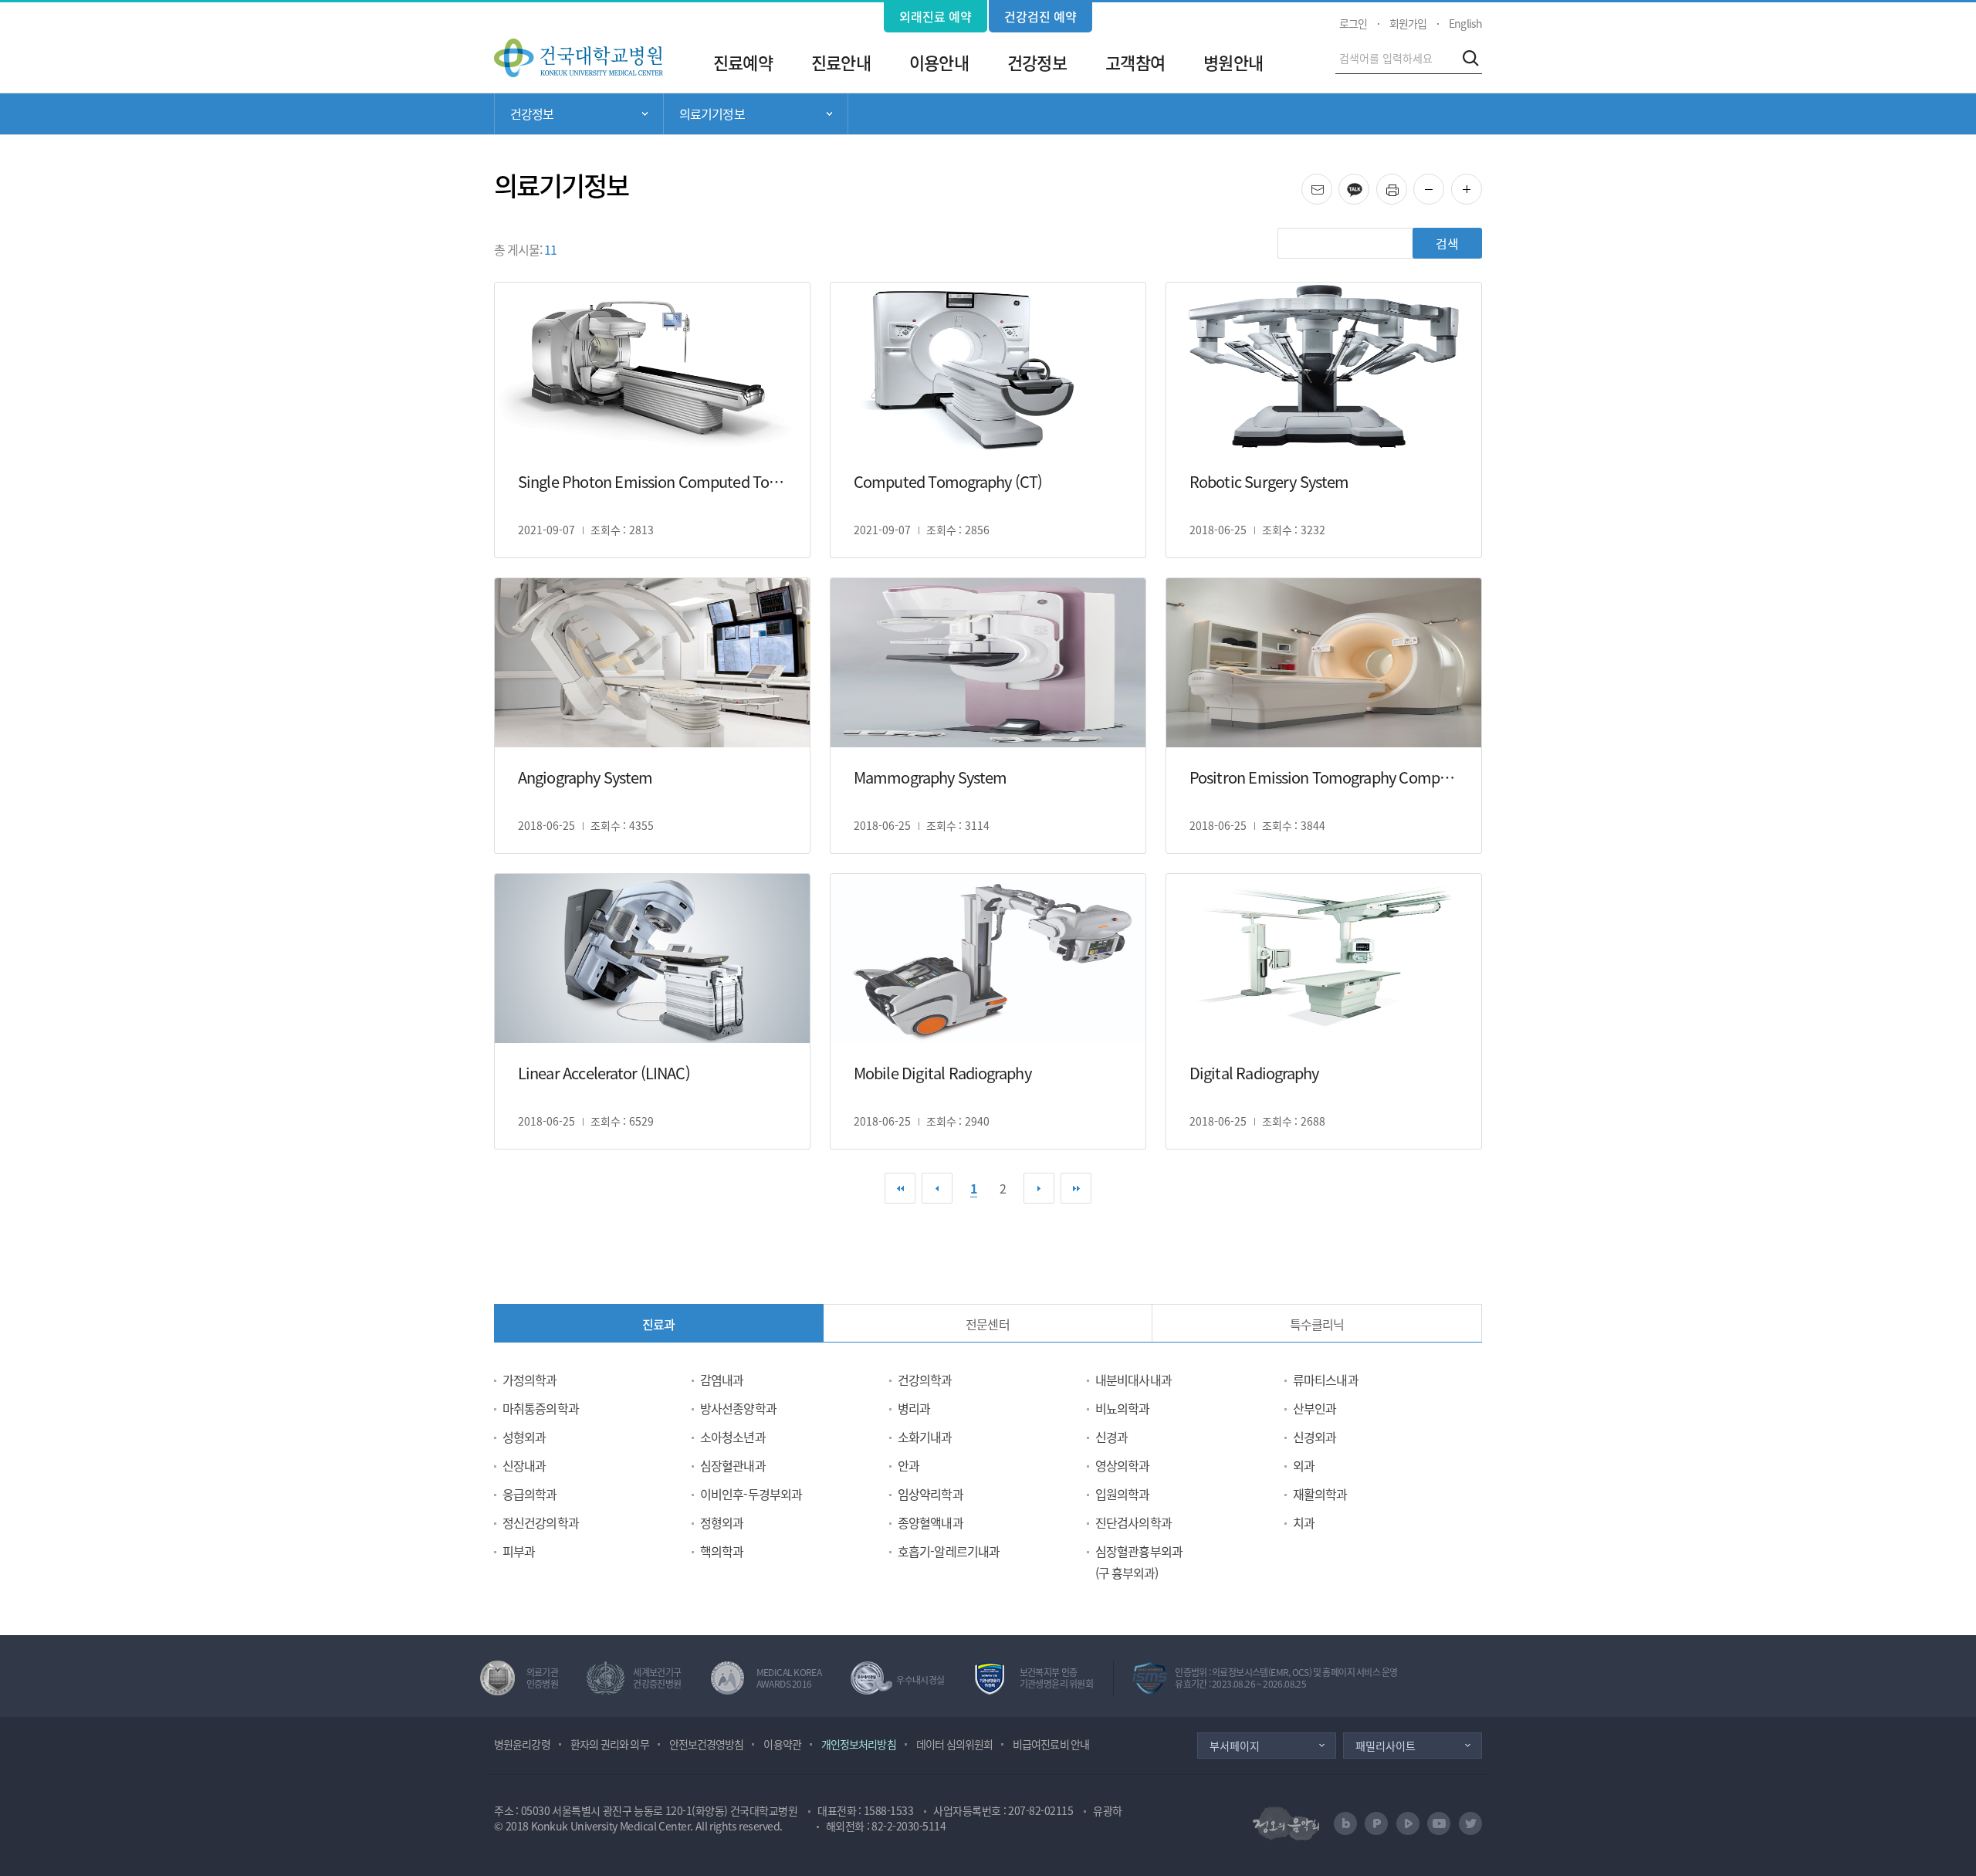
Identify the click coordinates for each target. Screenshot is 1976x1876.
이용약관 (782, 1744)
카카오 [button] (1369, 184)
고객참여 (1135, 62)
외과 (1304, 1465)
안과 (908, 1465)
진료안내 (841, 62)
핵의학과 (722, 1551)
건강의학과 (925, 1380)
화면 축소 (1444, 190)
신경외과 (1315, 1437)
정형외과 (722, 1522)
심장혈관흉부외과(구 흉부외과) (1139, 1562)
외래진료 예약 (936, 16)
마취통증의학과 (541, 1408)
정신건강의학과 (541, 1522)
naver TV (1408, 1824)
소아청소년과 (733, 1437)
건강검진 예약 (1040, 16)
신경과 (1111, 1437)
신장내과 (524, 1465)
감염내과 (722, 1380)
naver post (1376, 1824)
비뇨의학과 (1123, 1408)
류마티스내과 (1326, 1380)
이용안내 (939, 62)
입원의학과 (1123, 1494)
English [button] (1465, 23)
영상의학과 (1123, 1465)
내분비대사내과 (1133, 1380)
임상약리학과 (930, 1494)
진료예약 (743, 62)
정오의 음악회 (1286, 1823)
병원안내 (1233, 62)
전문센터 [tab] (987, 1324)
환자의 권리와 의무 (610, 1744)
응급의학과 (530, 1494)
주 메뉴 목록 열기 (579, 114)
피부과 (519, 1551)
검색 (1470, 58)
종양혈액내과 (930, 1522)
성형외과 (524, 1437)
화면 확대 (1482, 190)
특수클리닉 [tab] (1317, 1324)
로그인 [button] (1353, 23)
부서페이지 (1235, 1746)
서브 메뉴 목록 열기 (756, 114)
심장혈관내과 (733, 1465)
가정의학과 (530, 1380)
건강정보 (1037, 62)
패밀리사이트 (1386, 1746)
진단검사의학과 (1133, 1522)
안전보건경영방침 (707, 1744)
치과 (1304, 1522)
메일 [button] (1332, 184)
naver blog (1345, 1824)
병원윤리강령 (522, 1744)
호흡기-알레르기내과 (949, 1551)
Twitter (1470, 1824)
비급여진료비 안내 (1051, 1744)
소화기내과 (925, 1437)
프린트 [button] (1407, 184)
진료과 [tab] (658, 1324)
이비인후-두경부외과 (751, 1494)
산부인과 (1315, 1408)
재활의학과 (1320, 1494)
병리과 (914, 1408)
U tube (1439, 1824)
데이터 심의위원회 (954, 1744)
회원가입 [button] (1408, 23)
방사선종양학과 (738, 1408)
